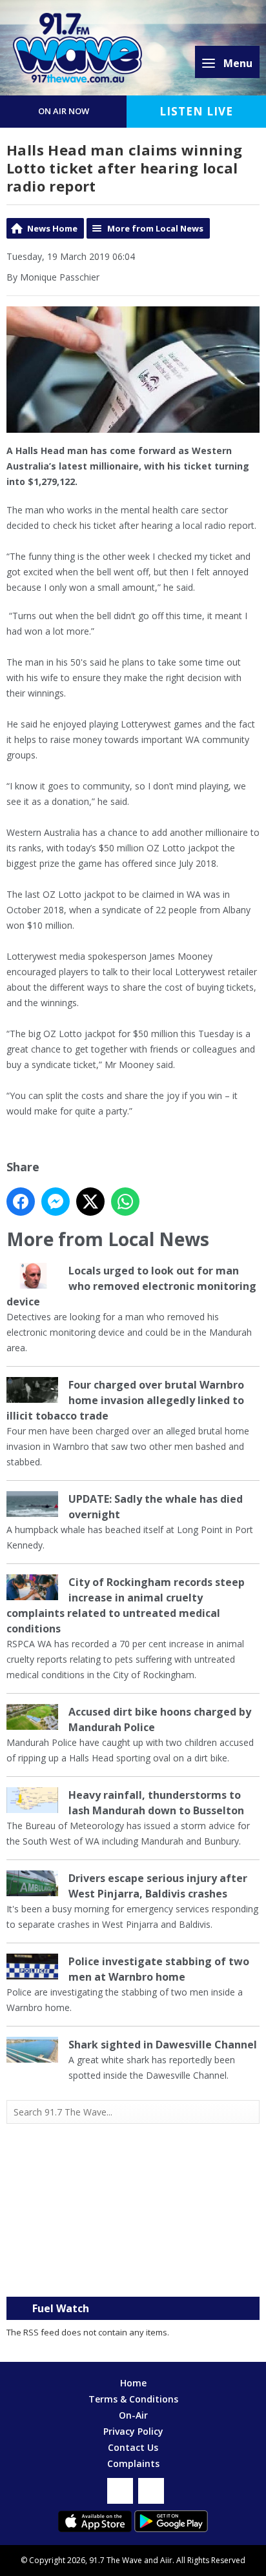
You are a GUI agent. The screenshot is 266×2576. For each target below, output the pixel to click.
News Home (52, 228)
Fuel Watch (61, 2308)
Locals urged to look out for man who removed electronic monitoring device (131, 1286)
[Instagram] (151, 2491)
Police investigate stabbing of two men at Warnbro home (159, 1969)
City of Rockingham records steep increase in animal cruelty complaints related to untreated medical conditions (126, 1605)
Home (133, 2383)
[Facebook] (120, 2491)
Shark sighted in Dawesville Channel (163, 2045)
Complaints (133, 2463)
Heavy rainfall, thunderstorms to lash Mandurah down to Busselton (156, 1803)
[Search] (249, 2112)
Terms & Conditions (133, 2399)
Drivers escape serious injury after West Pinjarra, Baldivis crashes (158, 1886)
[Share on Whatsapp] (125, 1202)
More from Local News (155, 228)
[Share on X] (90, 1202)
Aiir (166, 2560)
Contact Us (133, 2447)
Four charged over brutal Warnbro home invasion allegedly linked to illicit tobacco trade (125, 1400)
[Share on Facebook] (21, 1202)
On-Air (133, 2415)
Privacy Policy (133, 2431)
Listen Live (196, 111)
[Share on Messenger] (56, 1202)
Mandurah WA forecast (133, 2271)
